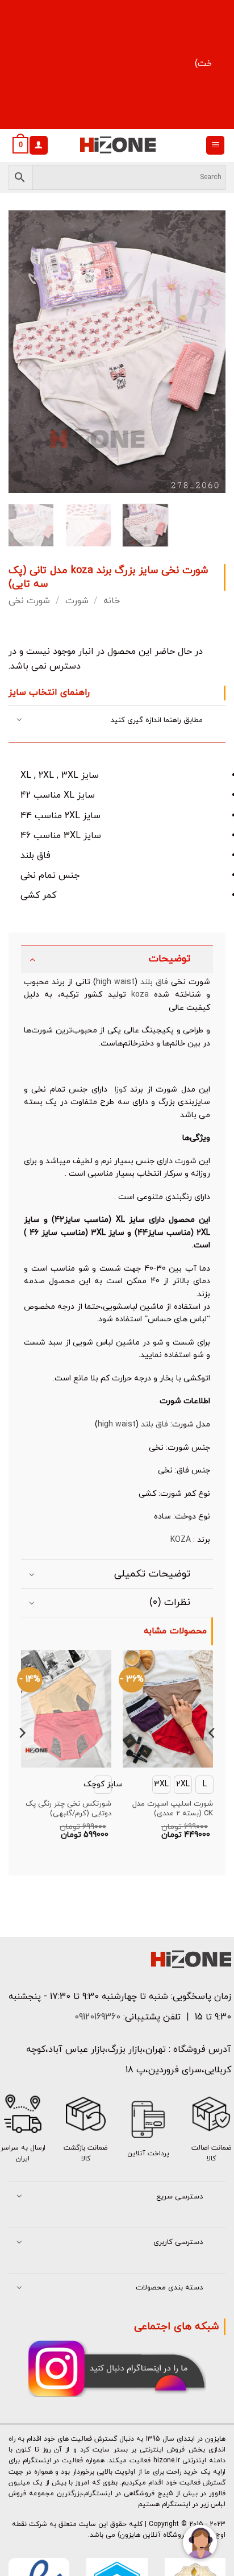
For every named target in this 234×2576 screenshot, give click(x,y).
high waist (115, 982)
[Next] (207, 351)
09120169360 (96, 2017)
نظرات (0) (170, 1602)
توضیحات (170, 959)
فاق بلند (154, 982)
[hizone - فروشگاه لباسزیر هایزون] (118, 146)
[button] (215, 145)
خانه (112, 601)
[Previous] (27, 351)
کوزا (121, 1090)
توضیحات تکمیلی (152, 1574)
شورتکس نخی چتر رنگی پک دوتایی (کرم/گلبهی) (68, 1809)
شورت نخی (29, 601)
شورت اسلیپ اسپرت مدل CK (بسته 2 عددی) (173, 1809)
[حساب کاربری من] (39, 145)
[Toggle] (20, 721)
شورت (77, 601)
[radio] (204, 1785)
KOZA (181, 1540)
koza (140, 995)
